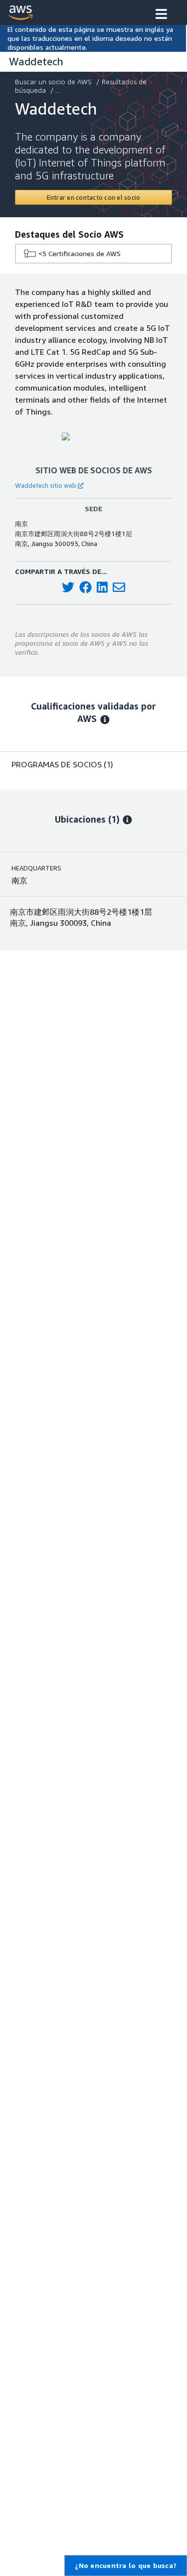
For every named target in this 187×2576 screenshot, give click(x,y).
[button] (161, 15)
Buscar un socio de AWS (53, 81)
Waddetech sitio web (46, 485)
